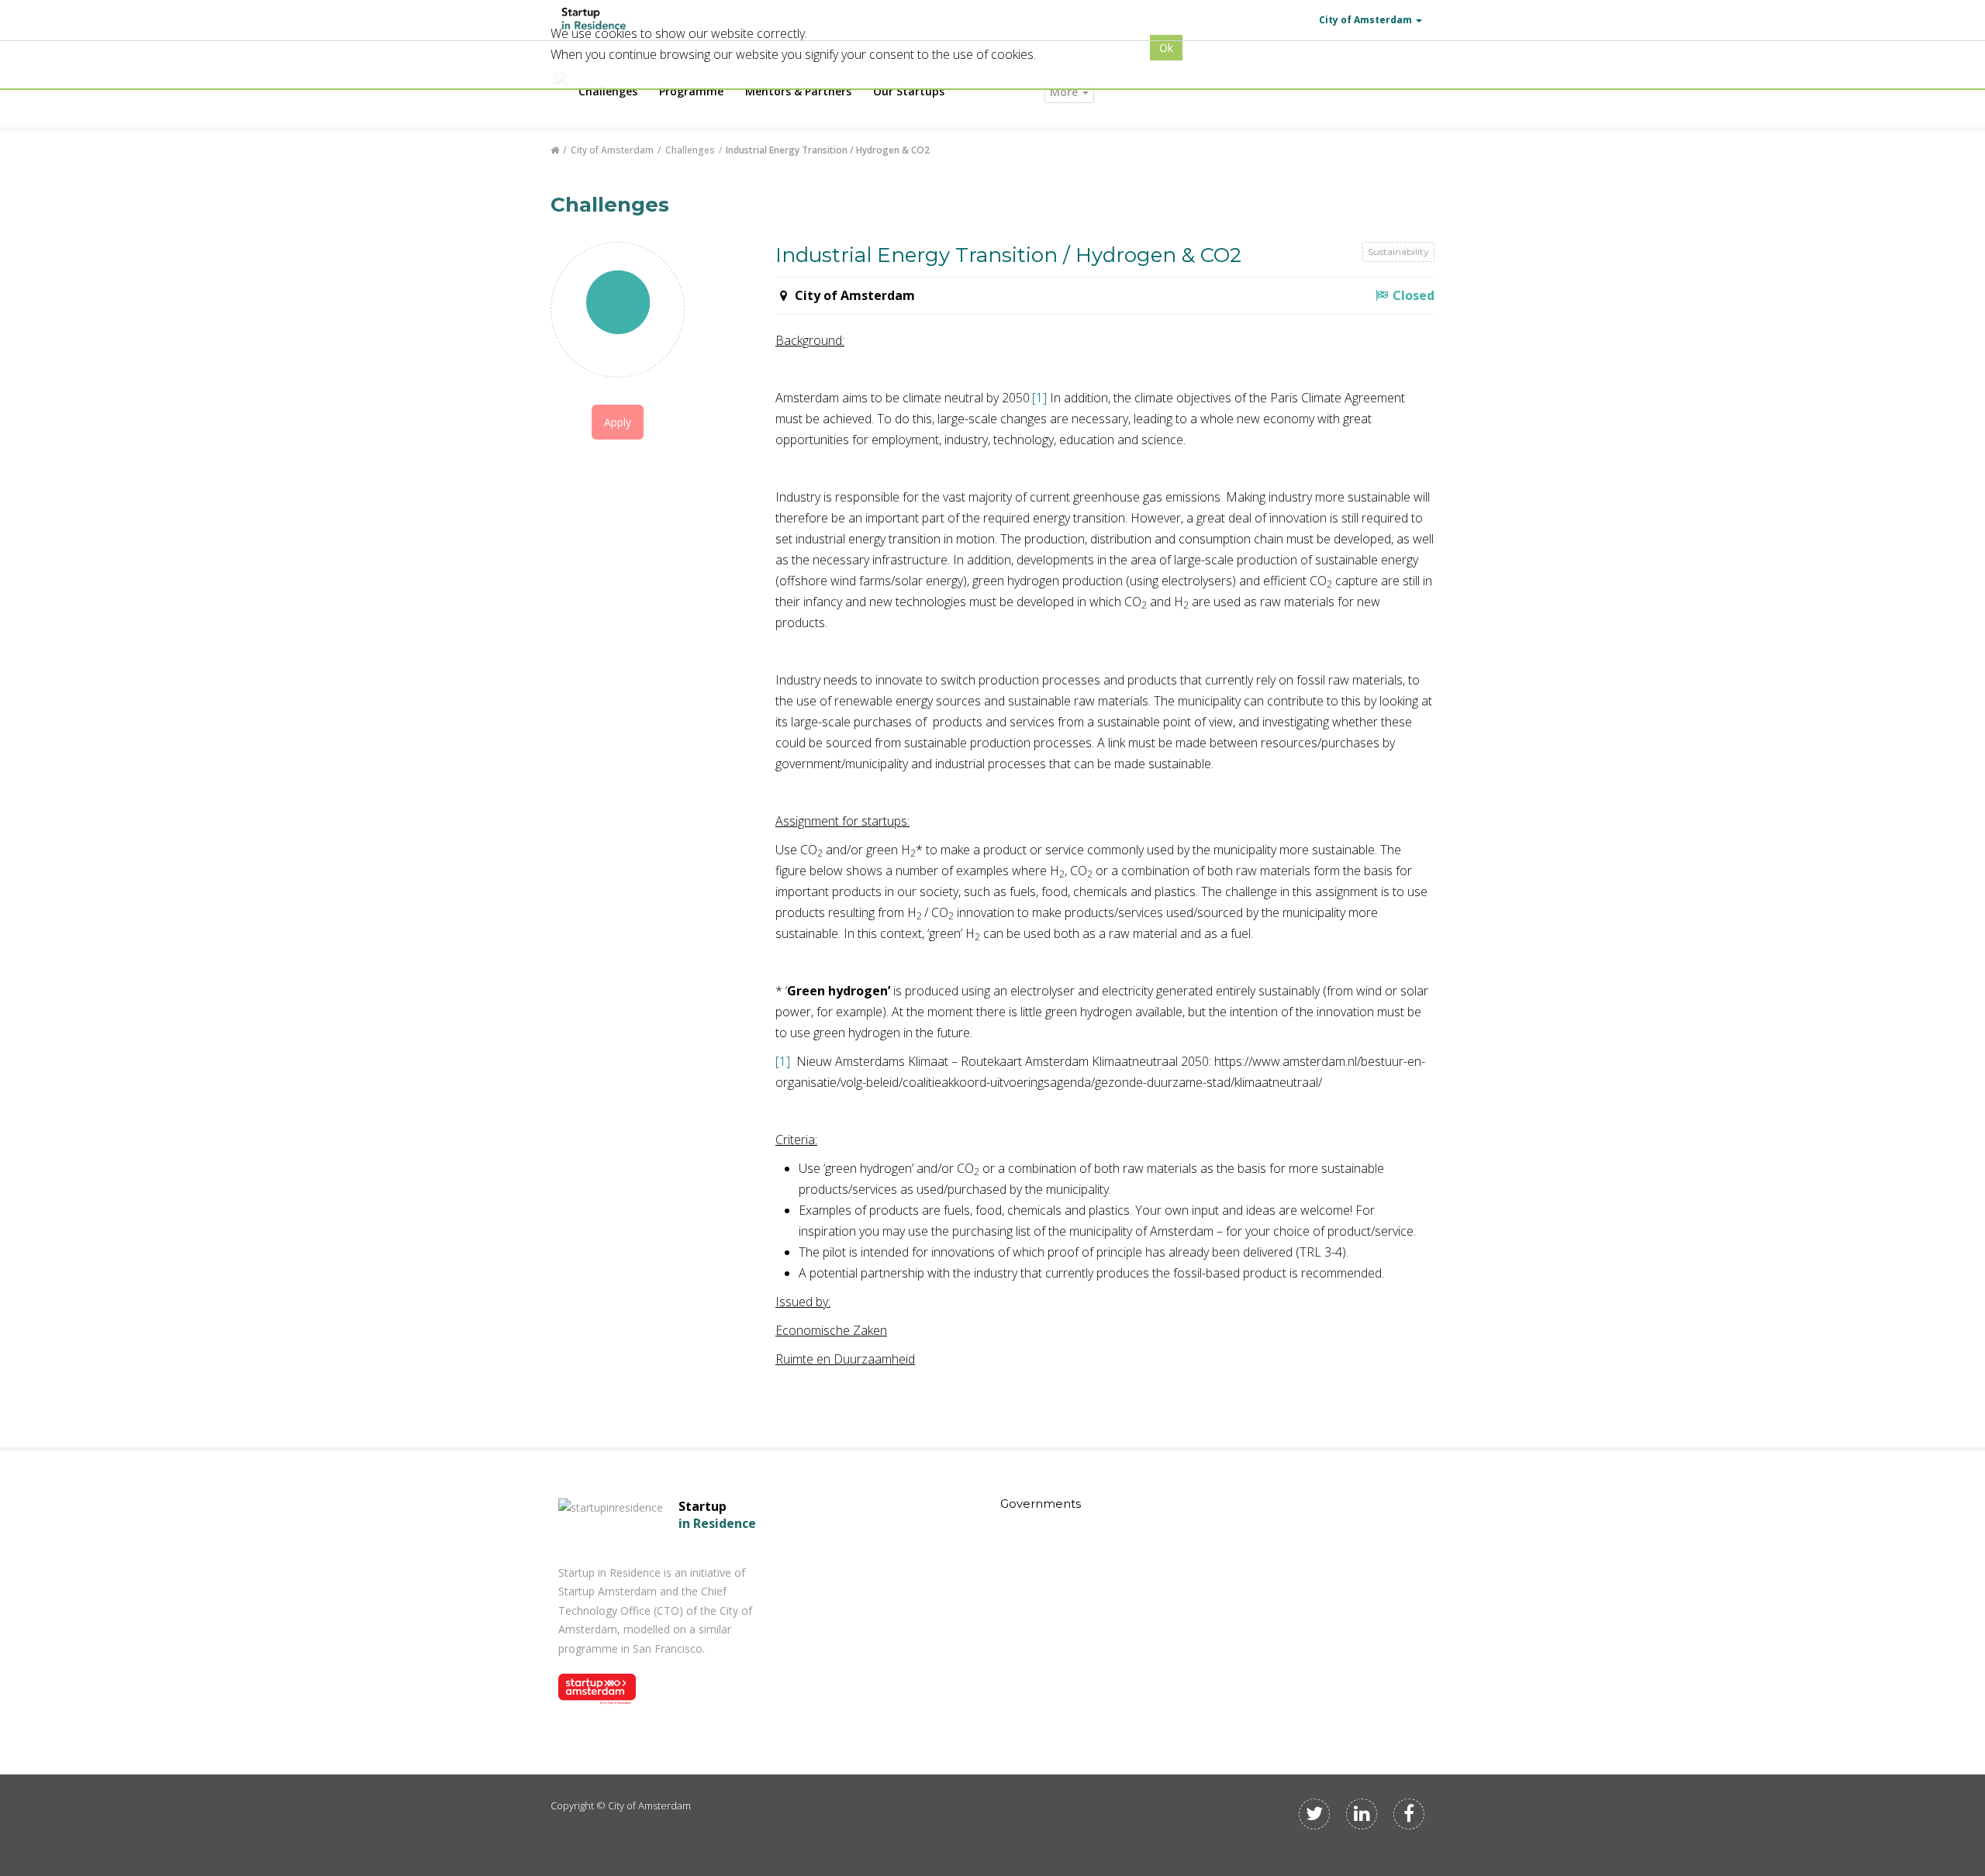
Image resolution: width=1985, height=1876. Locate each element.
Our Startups (909, 91)
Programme (691, 91)
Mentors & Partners (798, 91)
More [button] (1065, 92)
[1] (1039, 398)
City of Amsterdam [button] (1365, 20)
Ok (1166, 48)
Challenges (608, 91)
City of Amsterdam (612, 150)
